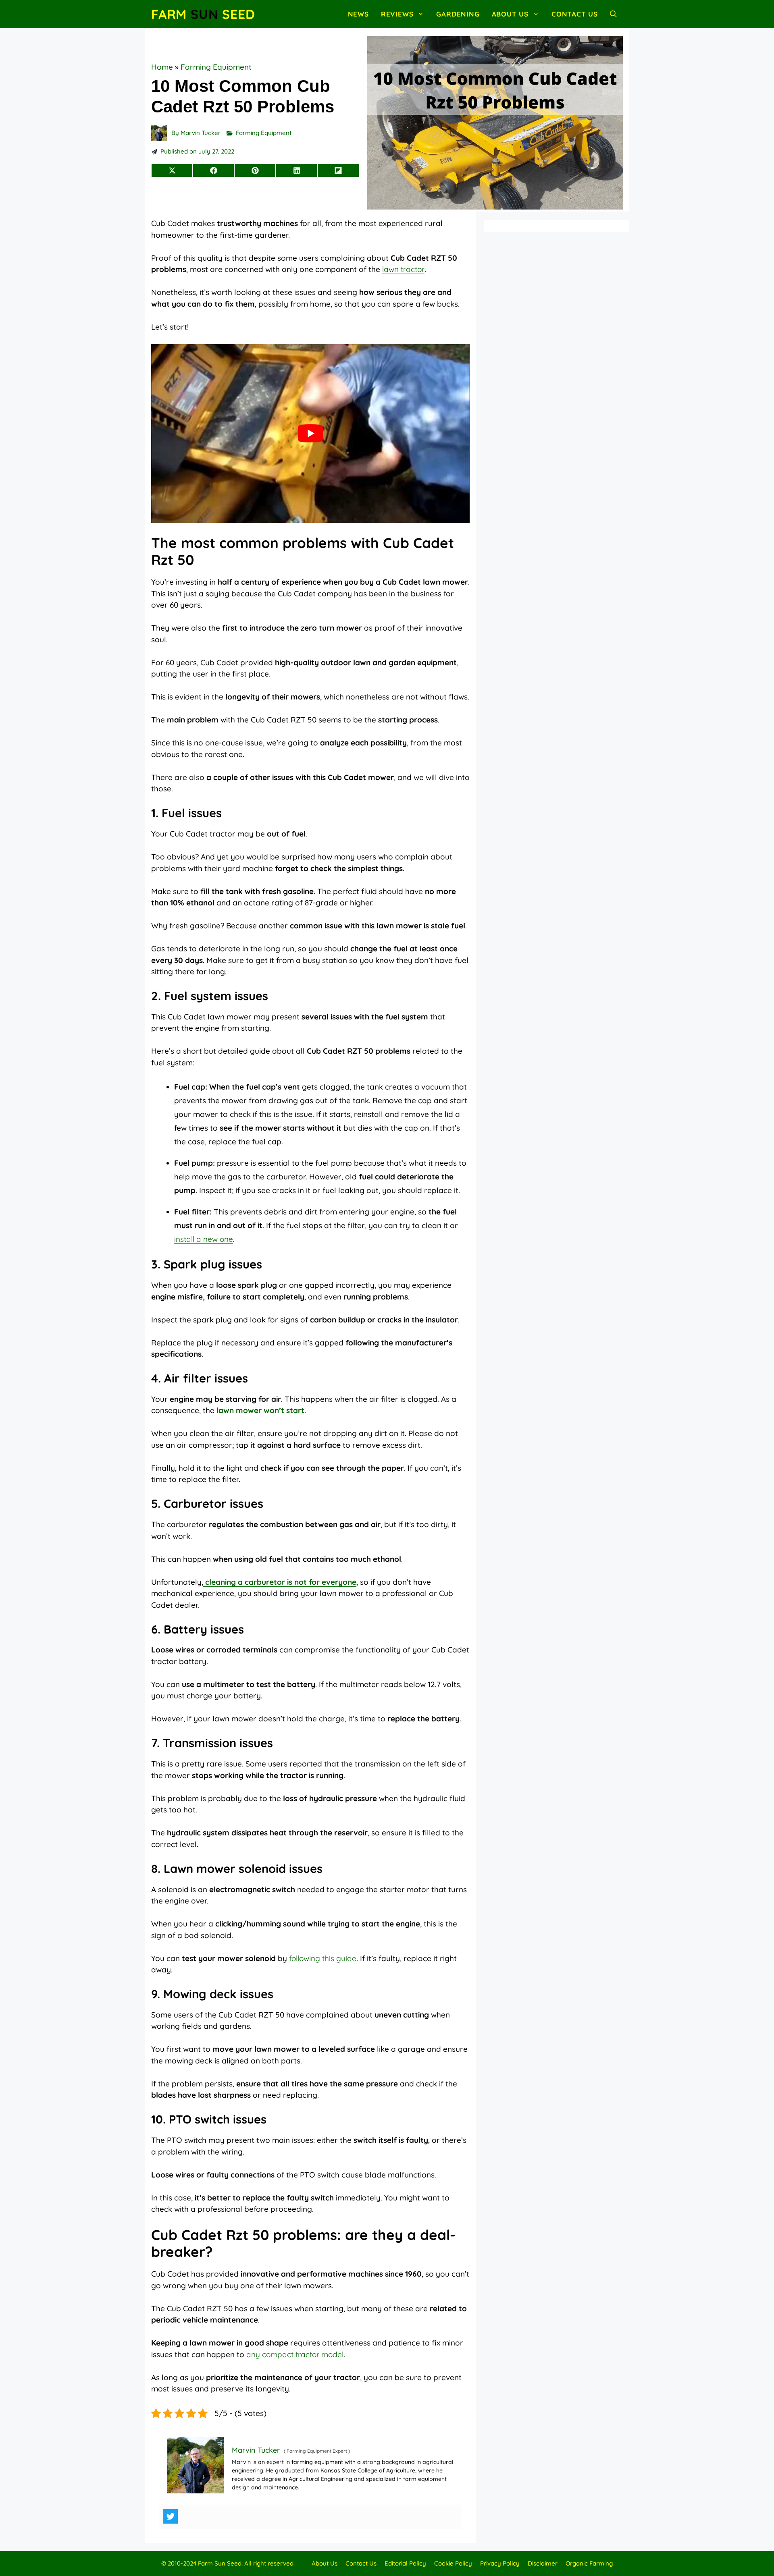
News (358, 14)
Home (162, 67)
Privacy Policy (500, 2563)
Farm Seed (203, 14)
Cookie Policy (453, 2563)
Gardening (458, 14)
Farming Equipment (216, 67)
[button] (613, 14)
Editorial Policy (405, 2563)
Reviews (397, 14)
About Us (510, 14)
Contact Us (575, 14)
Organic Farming (589, 2563)
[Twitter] (171, 2516)
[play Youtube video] (310, 434)
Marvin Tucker (201, 133)
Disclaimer (543, 2563)
